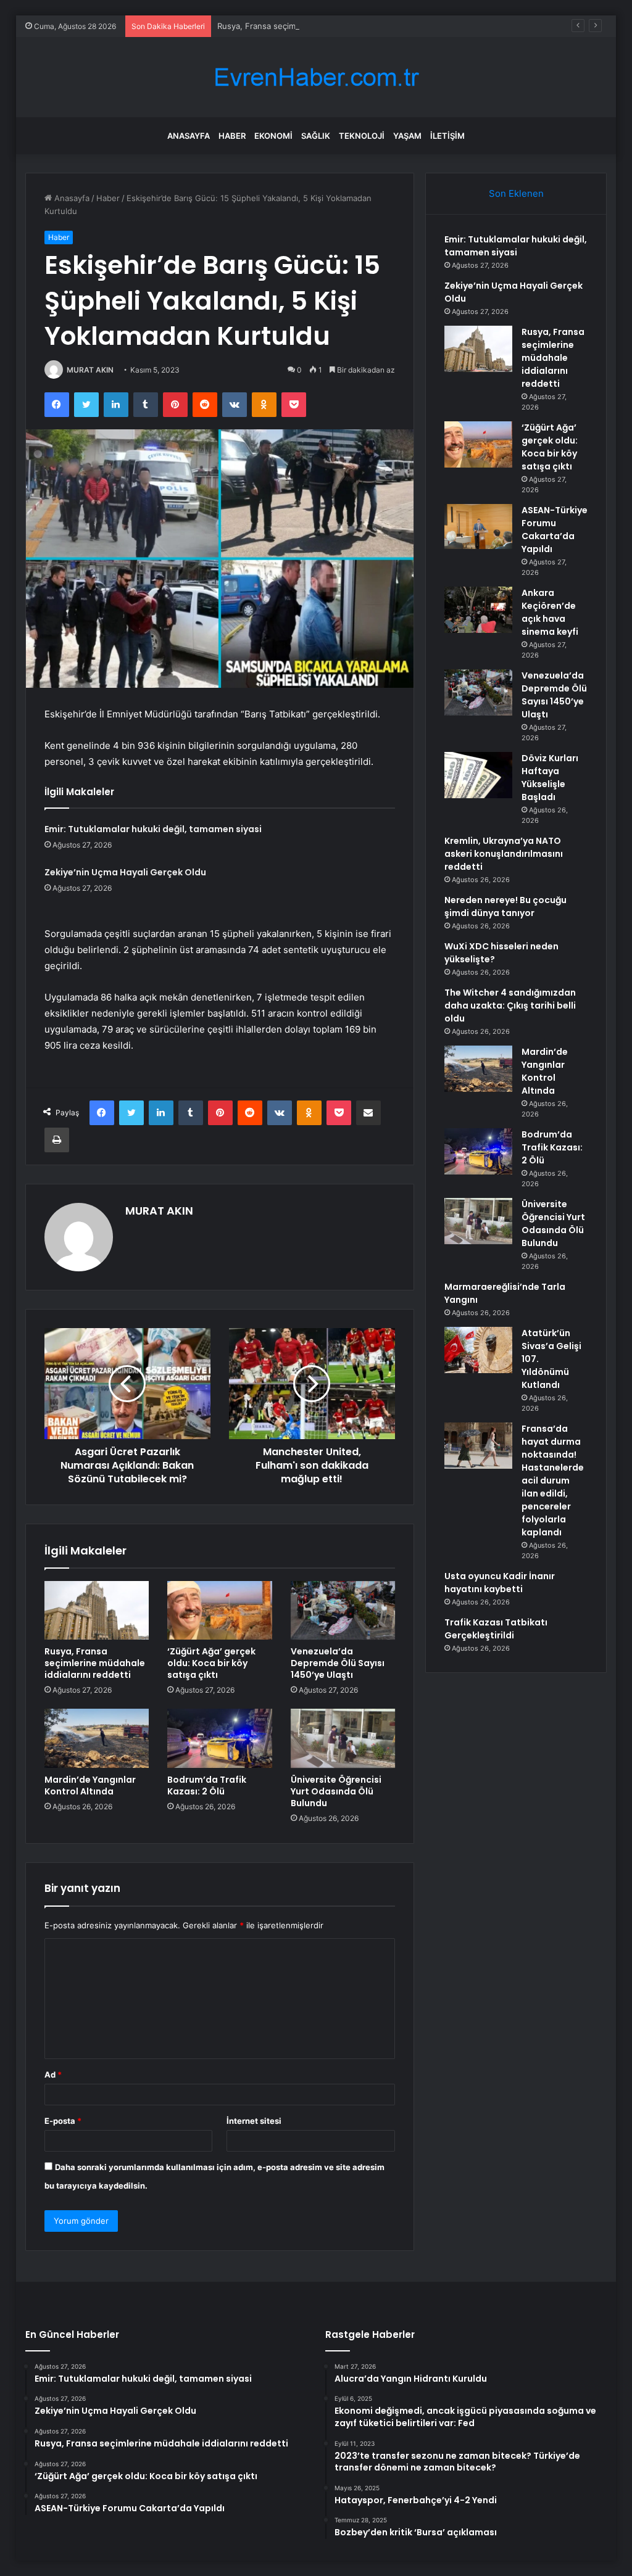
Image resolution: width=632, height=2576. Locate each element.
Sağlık (316, 136)
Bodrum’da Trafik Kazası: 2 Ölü (207, 1785)
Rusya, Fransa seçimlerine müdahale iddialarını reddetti (323, 26)
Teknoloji (362, 136)
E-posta (63, 2121)
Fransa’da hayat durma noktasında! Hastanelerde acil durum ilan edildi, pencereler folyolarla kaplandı (553, 1480)
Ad (53, 2074)
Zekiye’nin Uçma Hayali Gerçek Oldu (125, 872)
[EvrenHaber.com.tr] (316, 77)
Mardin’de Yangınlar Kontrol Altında (90, 1785)
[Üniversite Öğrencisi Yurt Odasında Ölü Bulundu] (343, 1738)
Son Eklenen (516, 193)
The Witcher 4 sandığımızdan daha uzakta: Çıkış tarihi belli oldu (510, 1005)
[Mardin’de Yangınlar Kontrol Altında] (97, 1738)
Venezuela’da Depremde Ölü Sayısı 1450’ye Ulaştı (338, 1663)
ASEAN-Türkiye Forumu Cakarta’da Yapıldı (555, 530)
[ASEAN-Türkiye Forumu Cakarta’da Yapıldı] (478, 526)
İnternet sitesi (254, 2121)
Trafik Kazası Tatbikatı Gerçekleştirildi (496, 1629)
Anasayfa (189, 136)
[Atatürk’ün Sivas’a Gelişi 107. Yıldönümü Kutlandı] (478, 1350)
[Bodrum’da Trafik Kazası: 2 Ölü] (220, 1738)
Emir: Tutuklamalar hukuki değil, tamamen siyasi (153, 829)
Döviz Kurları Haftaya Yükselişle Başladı (550, 778)
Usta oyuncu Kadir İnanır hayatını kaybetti (500, 1583)
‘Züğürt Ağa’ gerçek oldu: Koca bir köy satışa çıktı (211, 1663)
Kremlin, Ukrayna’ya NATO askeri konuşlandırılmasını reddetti (504, 854)
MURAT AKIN (90, 370)
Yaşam (407, 136)
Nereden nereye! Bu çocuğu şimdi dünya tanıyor (505, 906)
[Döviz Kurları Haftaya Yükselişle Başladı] (478, 775)
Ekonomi (273, 136)
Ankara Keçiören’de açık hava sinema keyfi (550, 612)
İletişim (447, 136)
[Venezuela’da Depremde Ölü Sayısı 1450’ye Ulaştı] (343, 1611)
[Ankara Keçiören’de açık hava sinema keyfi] (478, 610)
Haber (232, 136)
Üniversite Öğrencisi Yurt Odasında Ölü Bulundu (336, 1791)
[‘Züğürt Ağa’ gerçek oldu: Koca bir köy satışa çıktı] (220, 1611)
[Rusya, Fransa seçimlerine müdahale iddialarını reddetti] (97, 1611)
